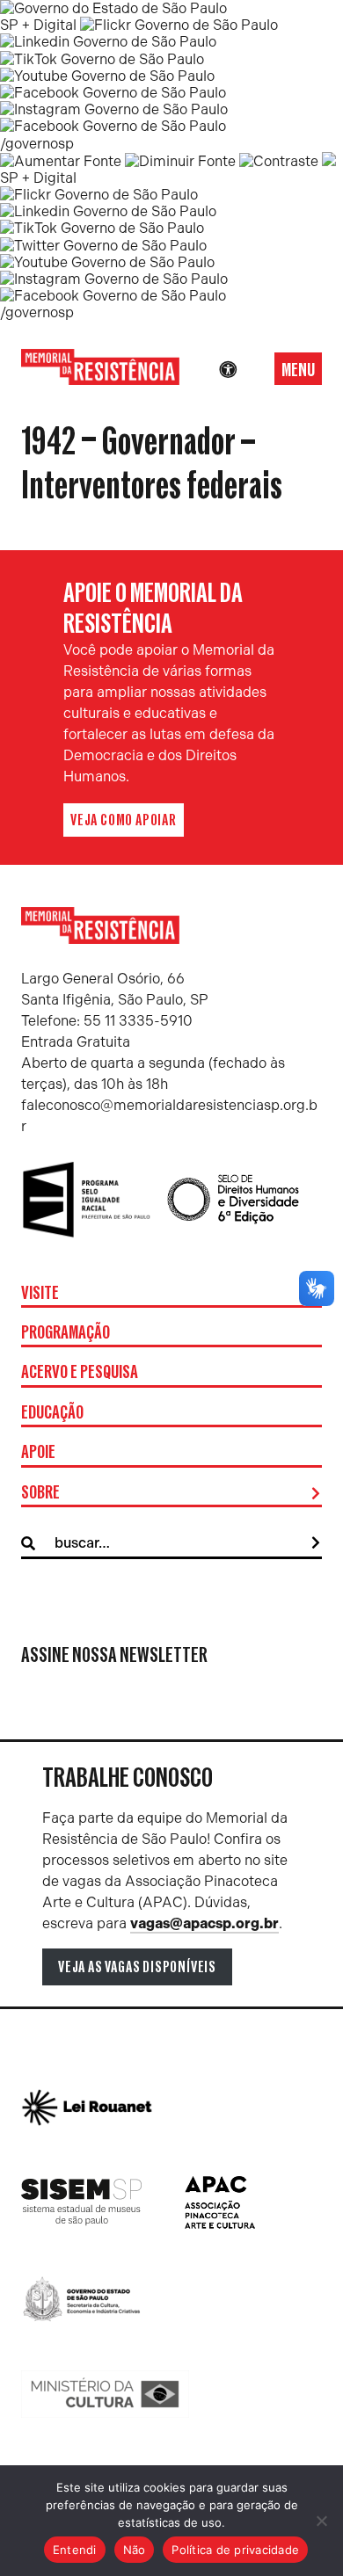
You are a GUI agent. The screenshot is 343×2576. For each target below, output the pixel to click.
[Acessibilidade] (228, 370)
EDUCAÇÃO (52, 1413)
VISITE (40, 1294)
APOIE (38, 1453)
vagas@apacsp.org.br (204, 1923)
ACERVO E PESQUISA (80, 1373)
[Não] (321, 2521)
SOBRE (40, 1493)
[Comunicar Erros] (329, 161)
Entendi (75, 2550)
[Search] (316, 1543)
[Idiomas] (252, 370)
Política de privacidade (235, 2550)
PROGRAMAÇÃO (66, 1333)
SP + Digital (38, 25)
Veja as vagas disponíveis (137, 1967)
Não (135, 2550)
